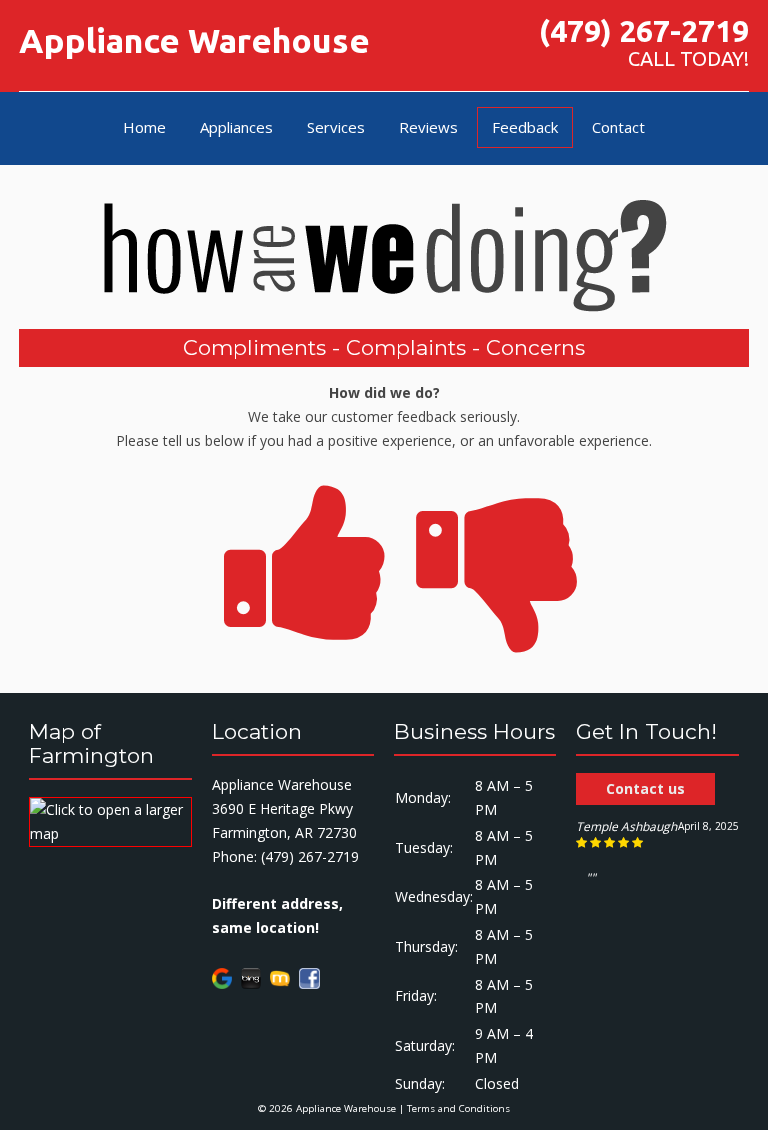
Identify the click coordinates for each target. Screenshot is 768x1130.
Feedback (525, 127)
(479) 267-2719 (644, 31)
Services (336, 127)
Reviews (428, 127)
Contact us (645, 788)
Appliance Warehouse (194, 40)
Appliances (236, 127)
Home (144, 127)
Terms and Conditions (458, 1108)
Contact (618, 127)
